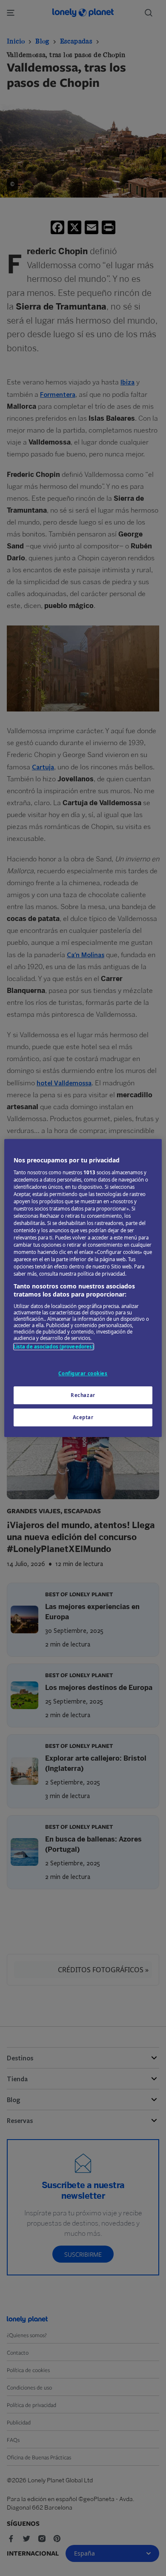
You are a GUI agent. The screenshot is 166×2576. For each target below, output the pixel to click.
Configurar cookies (83, 1373)
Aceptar (83, 1417)
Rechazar (83, 1395)
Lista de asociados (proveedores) (54, 1347)
